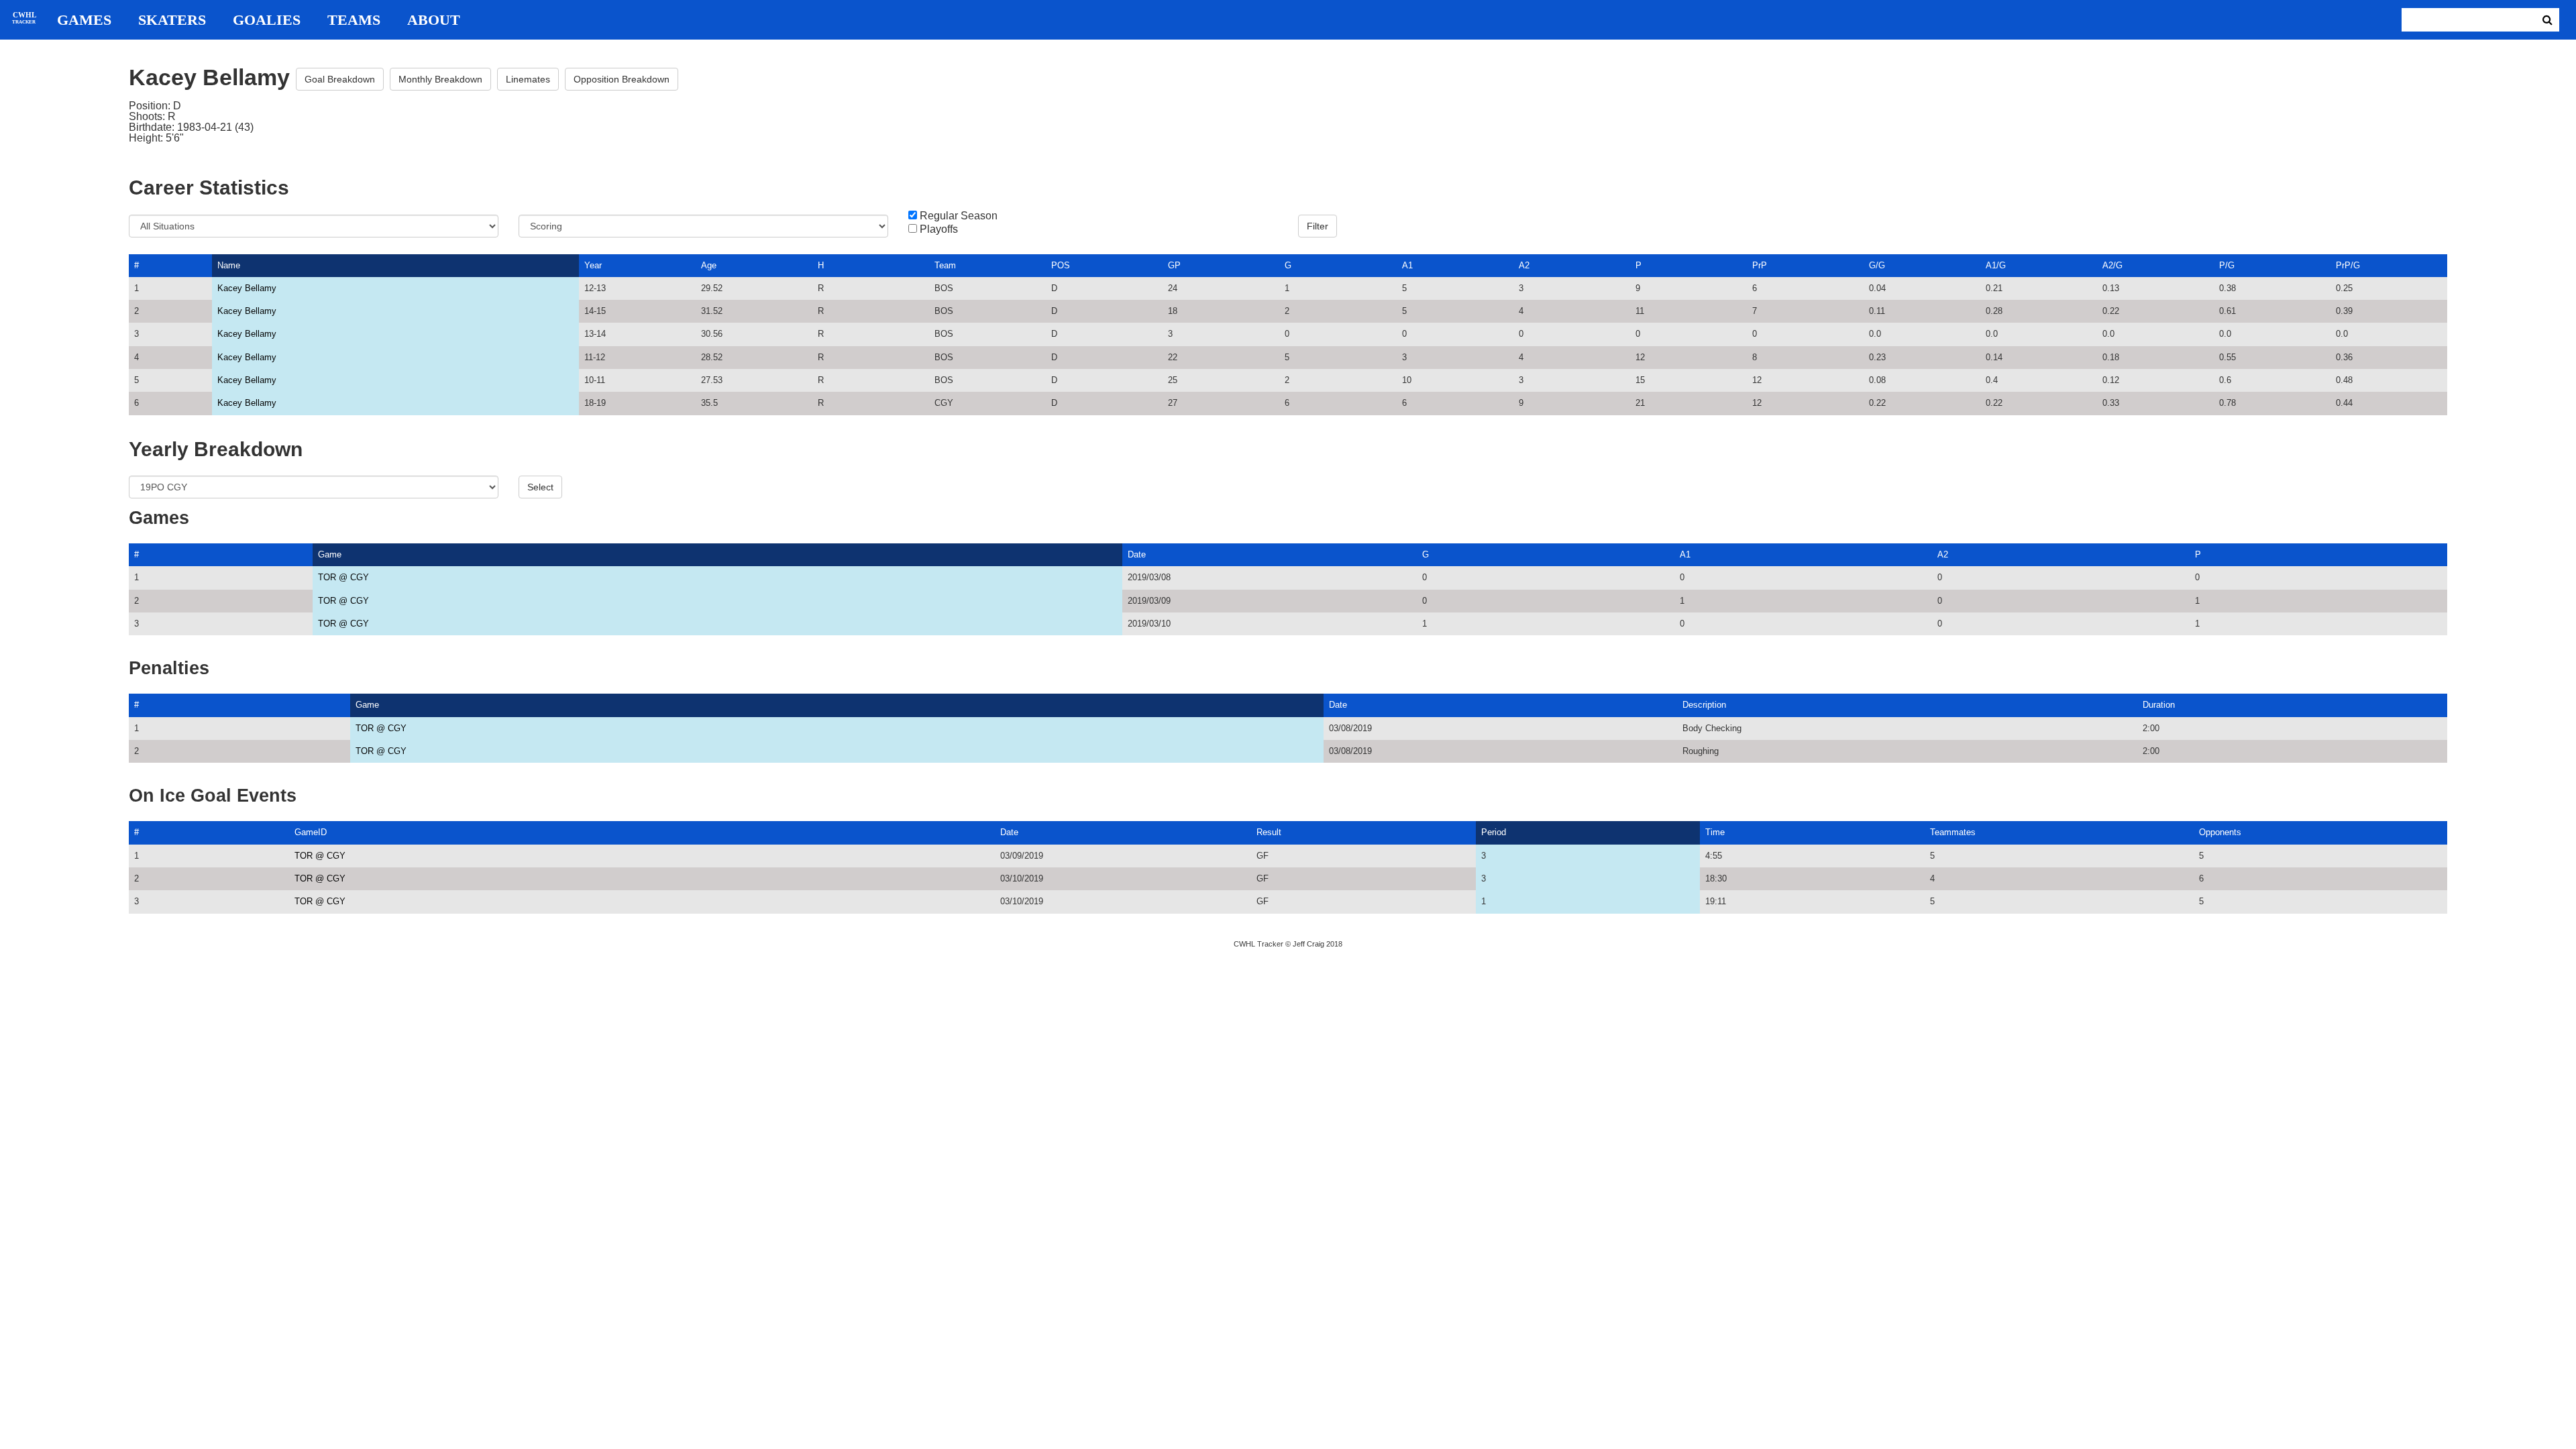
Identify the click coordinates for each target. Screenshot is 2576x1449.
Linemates (528, 79)
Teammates (1953, 832)
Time (1715, 832)
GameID (311, 832)
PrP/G (2348, 265)
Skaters (172, 20)
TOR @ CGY (343, 577)
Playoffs (939, 229)
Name (229, 265)
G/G (1877, 265)
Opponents (2220, 832)
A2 (1524, 265)
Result (1269, 832)
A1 (1407, 265)
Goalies (267, 20)
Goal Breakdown (340, 79)
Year (593, 265)
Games (84, 20)
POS (1061, 265)
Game (330, 554)
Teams (354, 20)
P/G (2227, 265)
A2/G (2112, 265)
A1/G (1996, 265)
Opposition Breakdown (622, 79)
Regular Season (959, 216)
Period (1494, 832)
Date (1137, 554)
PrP (1760, 265)
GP (1174, 265)
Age (709, 265)
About (434, 20)
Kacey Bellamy (247, 288)
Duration (2159, 705)
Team (945, 265)
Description (1704, 705)
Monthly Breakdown (440, 79)
